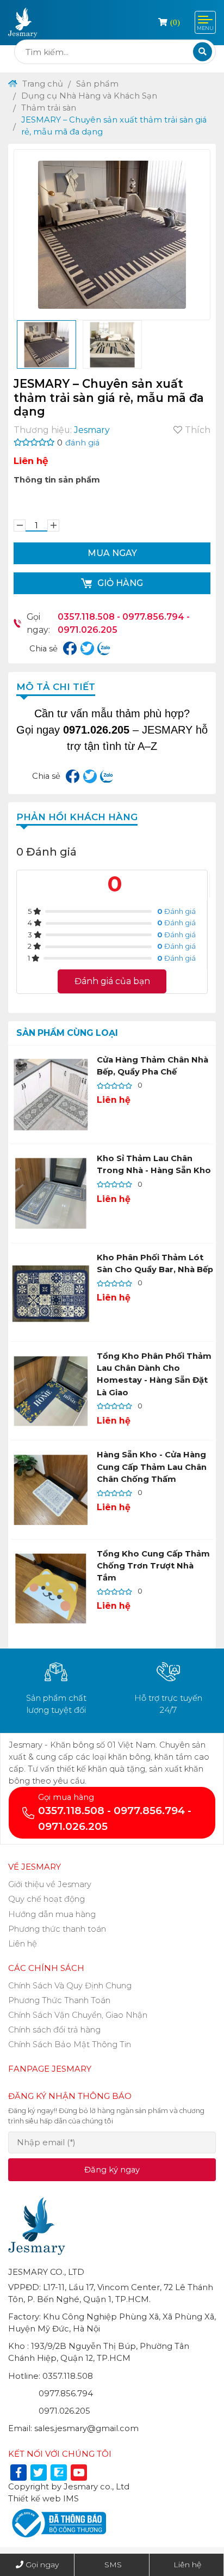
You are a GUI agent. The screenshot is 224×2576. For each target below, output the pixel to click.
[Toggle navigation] (205, 22)
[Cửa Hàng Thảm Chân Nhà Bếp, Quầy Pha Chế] (51, 1095)
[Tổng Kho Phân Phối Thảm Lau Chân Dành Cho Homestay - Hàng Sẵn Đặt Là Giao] (51, 1391)
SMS (113, 2565)
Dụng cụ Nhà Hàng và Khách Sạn (89, 96)
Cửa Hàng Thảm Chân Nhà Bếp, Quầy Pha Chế (153, 1066)
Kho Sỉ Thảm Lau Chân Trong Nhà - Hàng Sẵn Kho (154, 1164)
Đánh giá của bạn (112, 981)
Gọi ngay (42, 2565)
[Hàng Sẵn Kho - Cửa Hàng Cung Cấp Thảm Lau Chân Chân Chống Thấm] (51, 1490)
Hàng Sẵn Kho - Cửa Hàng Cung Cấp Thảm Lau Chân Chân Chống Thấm (152, 1467)
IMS (71, 2499)
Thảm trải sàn (49, 108)
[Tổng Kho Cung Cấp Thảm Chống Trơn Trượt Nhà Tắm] (51, 1589)
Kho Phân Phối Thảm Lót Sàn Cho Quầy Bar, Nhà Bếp (155, 1263)
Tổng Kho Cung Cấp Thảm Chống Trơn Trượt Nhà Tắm (153, 1566)
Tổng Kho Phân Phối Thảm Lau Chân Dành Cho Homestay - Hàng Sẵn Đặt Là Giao (154, 1374)
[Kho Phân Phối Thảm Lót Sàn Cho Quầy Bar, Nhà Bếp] (51, 1292)
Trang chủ (42, 84)
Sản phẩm (97, 84)
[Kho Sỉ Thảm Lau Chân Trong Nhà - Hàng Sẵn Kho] (51, 1193)
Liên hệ (187, 2565)
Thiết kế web (35, 2499)
